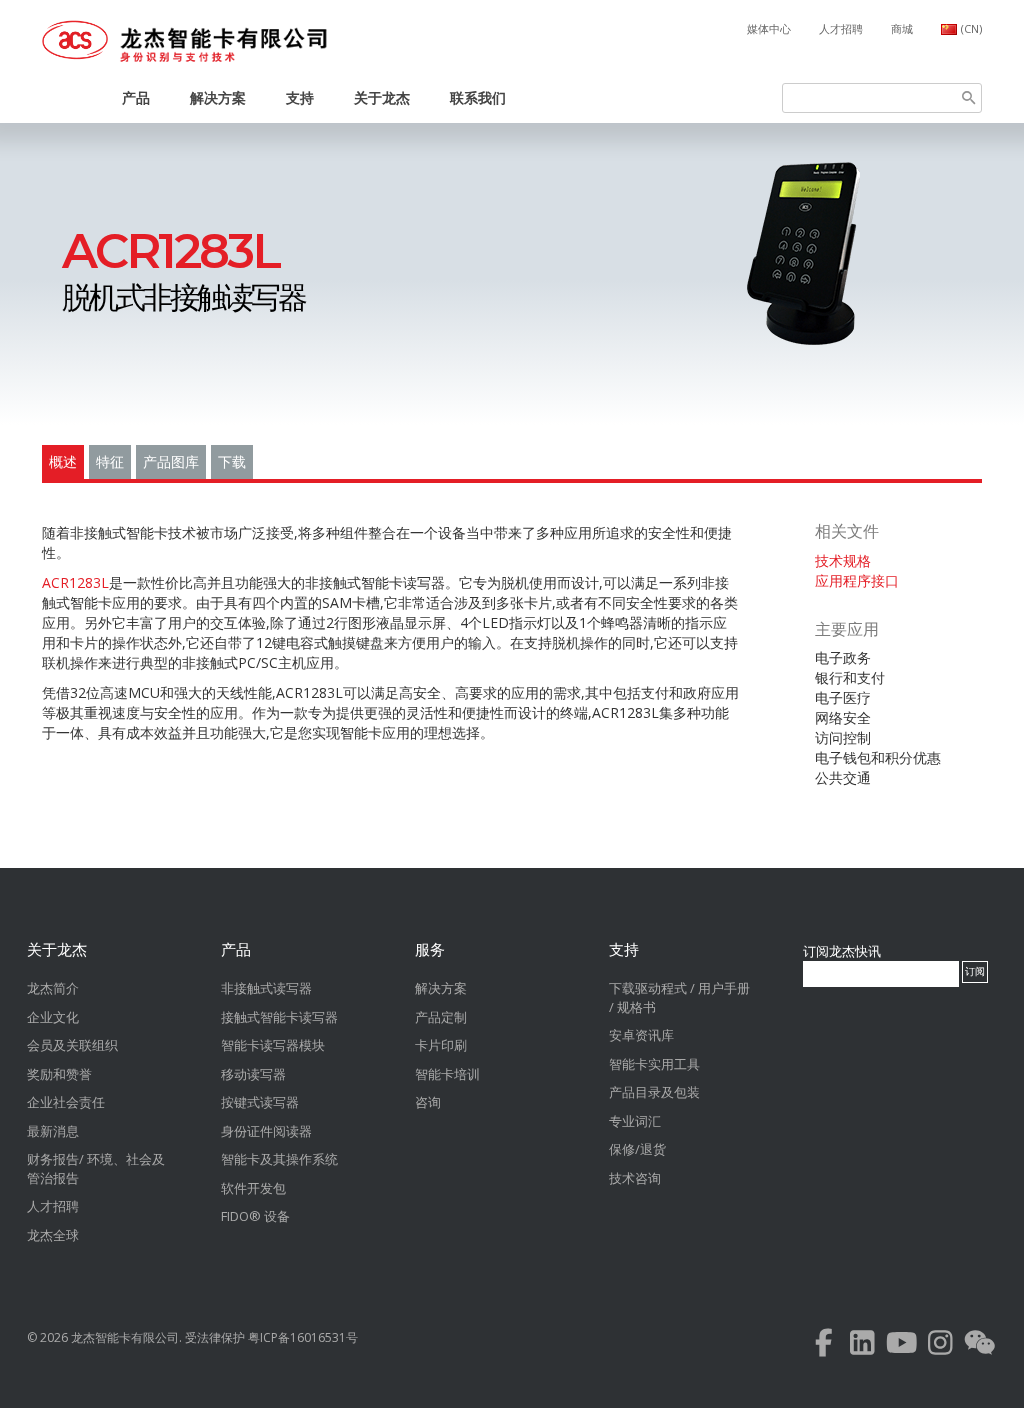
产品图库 (171, 462)
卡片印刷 (441, 1045)
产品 (136, 97)
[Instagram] (940, 1347)
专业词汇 (635, 1121)
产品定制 (441, 1017)
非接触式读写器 (266, 988)
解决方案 (218, 97)
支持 (300, 97)
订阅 (975, 971)
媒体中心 (769, 28)
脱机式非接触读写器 (183, 273)
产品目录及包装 (654, 1092)
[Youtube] (901, 1347)
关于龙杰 (382, 97)
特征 (110, 462)
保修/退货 (637, 1149)
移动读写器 (253, 1074)
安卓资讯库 (641, 1035)
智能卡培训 (447, 1074)
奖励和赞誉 (59, 1074)
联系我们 (478, 97)
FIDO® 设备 (255, 1216)
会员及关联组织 (72, 1045)
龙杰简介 (53, 988)
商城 (902, 28)
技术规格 (843, 560)
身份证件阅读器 (266, 1131)
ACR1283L (75, 582)
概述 (63, 462)
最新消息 (53, 1131)
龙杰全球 (53, 1235)
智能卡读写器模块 (273, 1045)
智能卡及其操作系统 (279, 1159)
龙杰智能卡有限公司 (125, 1337)
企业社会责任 (66, 1102)
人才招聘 (841, 28)
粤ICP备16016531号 (303, 1337)
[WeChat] (979, 1347)
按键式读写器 (260, 1102)
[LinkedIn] (862, 1347)
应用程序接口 (857, 580)
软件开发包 (253, 1188)
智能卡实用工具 (654, 1064)
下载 (232, 462)
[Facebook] (823, 1347)
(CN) (971, 28)
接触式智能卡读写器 (279, 1017)
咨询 (428, 1102)
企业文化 (53, 1017)
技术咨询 (635, 1178)
